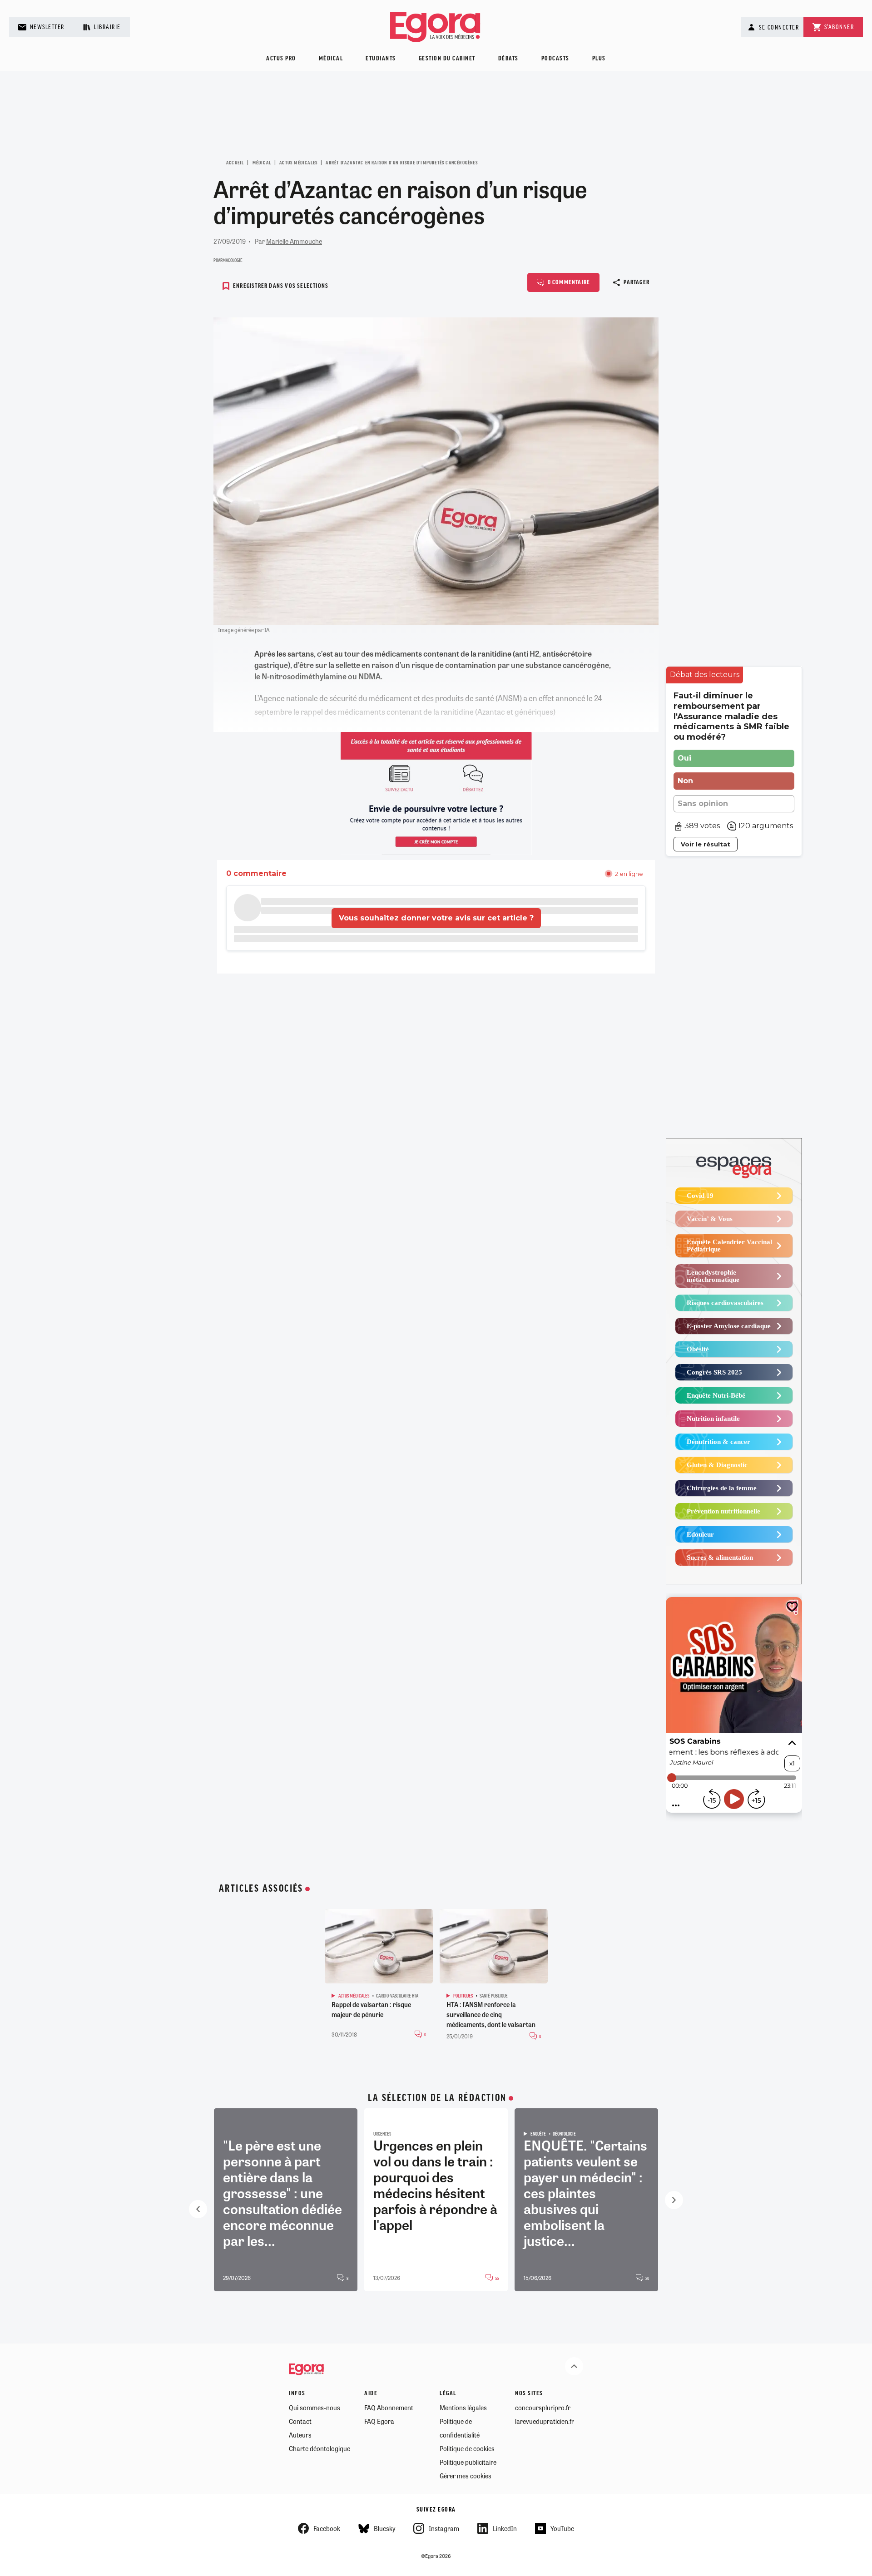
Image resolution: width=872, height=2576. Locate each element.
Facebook (327, 2528)
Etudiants (381, 59)
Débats (508, 59)
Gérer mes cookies (466, 2476)
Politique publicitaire (468, 2462)
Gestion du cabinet (447, 59)
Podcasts (555, 59)
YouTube (562, 2528)
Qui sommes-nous (315, 2408)
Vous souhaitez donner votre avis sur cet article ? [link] (436, 918)
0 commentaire (569, 283)
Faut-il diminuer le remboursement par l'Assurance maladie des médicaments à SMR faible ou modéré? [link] (731, 716)
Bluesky (384, 2528)
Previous (198, 2209)
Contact (300, 2421)
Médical (331, 59)
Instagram (444, 2528)
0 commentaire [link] (256, 873)
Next (674, 2200)
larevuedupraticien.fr (545, 2421)
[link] (705, 675)
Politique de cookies (467, 2448)
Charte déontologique (320, 2448)
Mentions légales (463, 2408)
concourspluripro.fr (543, 2408)
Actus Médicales (298, 163)
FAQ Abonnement (389, 2408)
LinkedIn (505, 2528)
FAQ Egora (379, 2421)
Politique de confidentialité (460, 2428)
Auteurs (300, 2435)
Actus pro (281, 59)
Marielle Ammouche (294, 241)
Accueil (235, 163)
